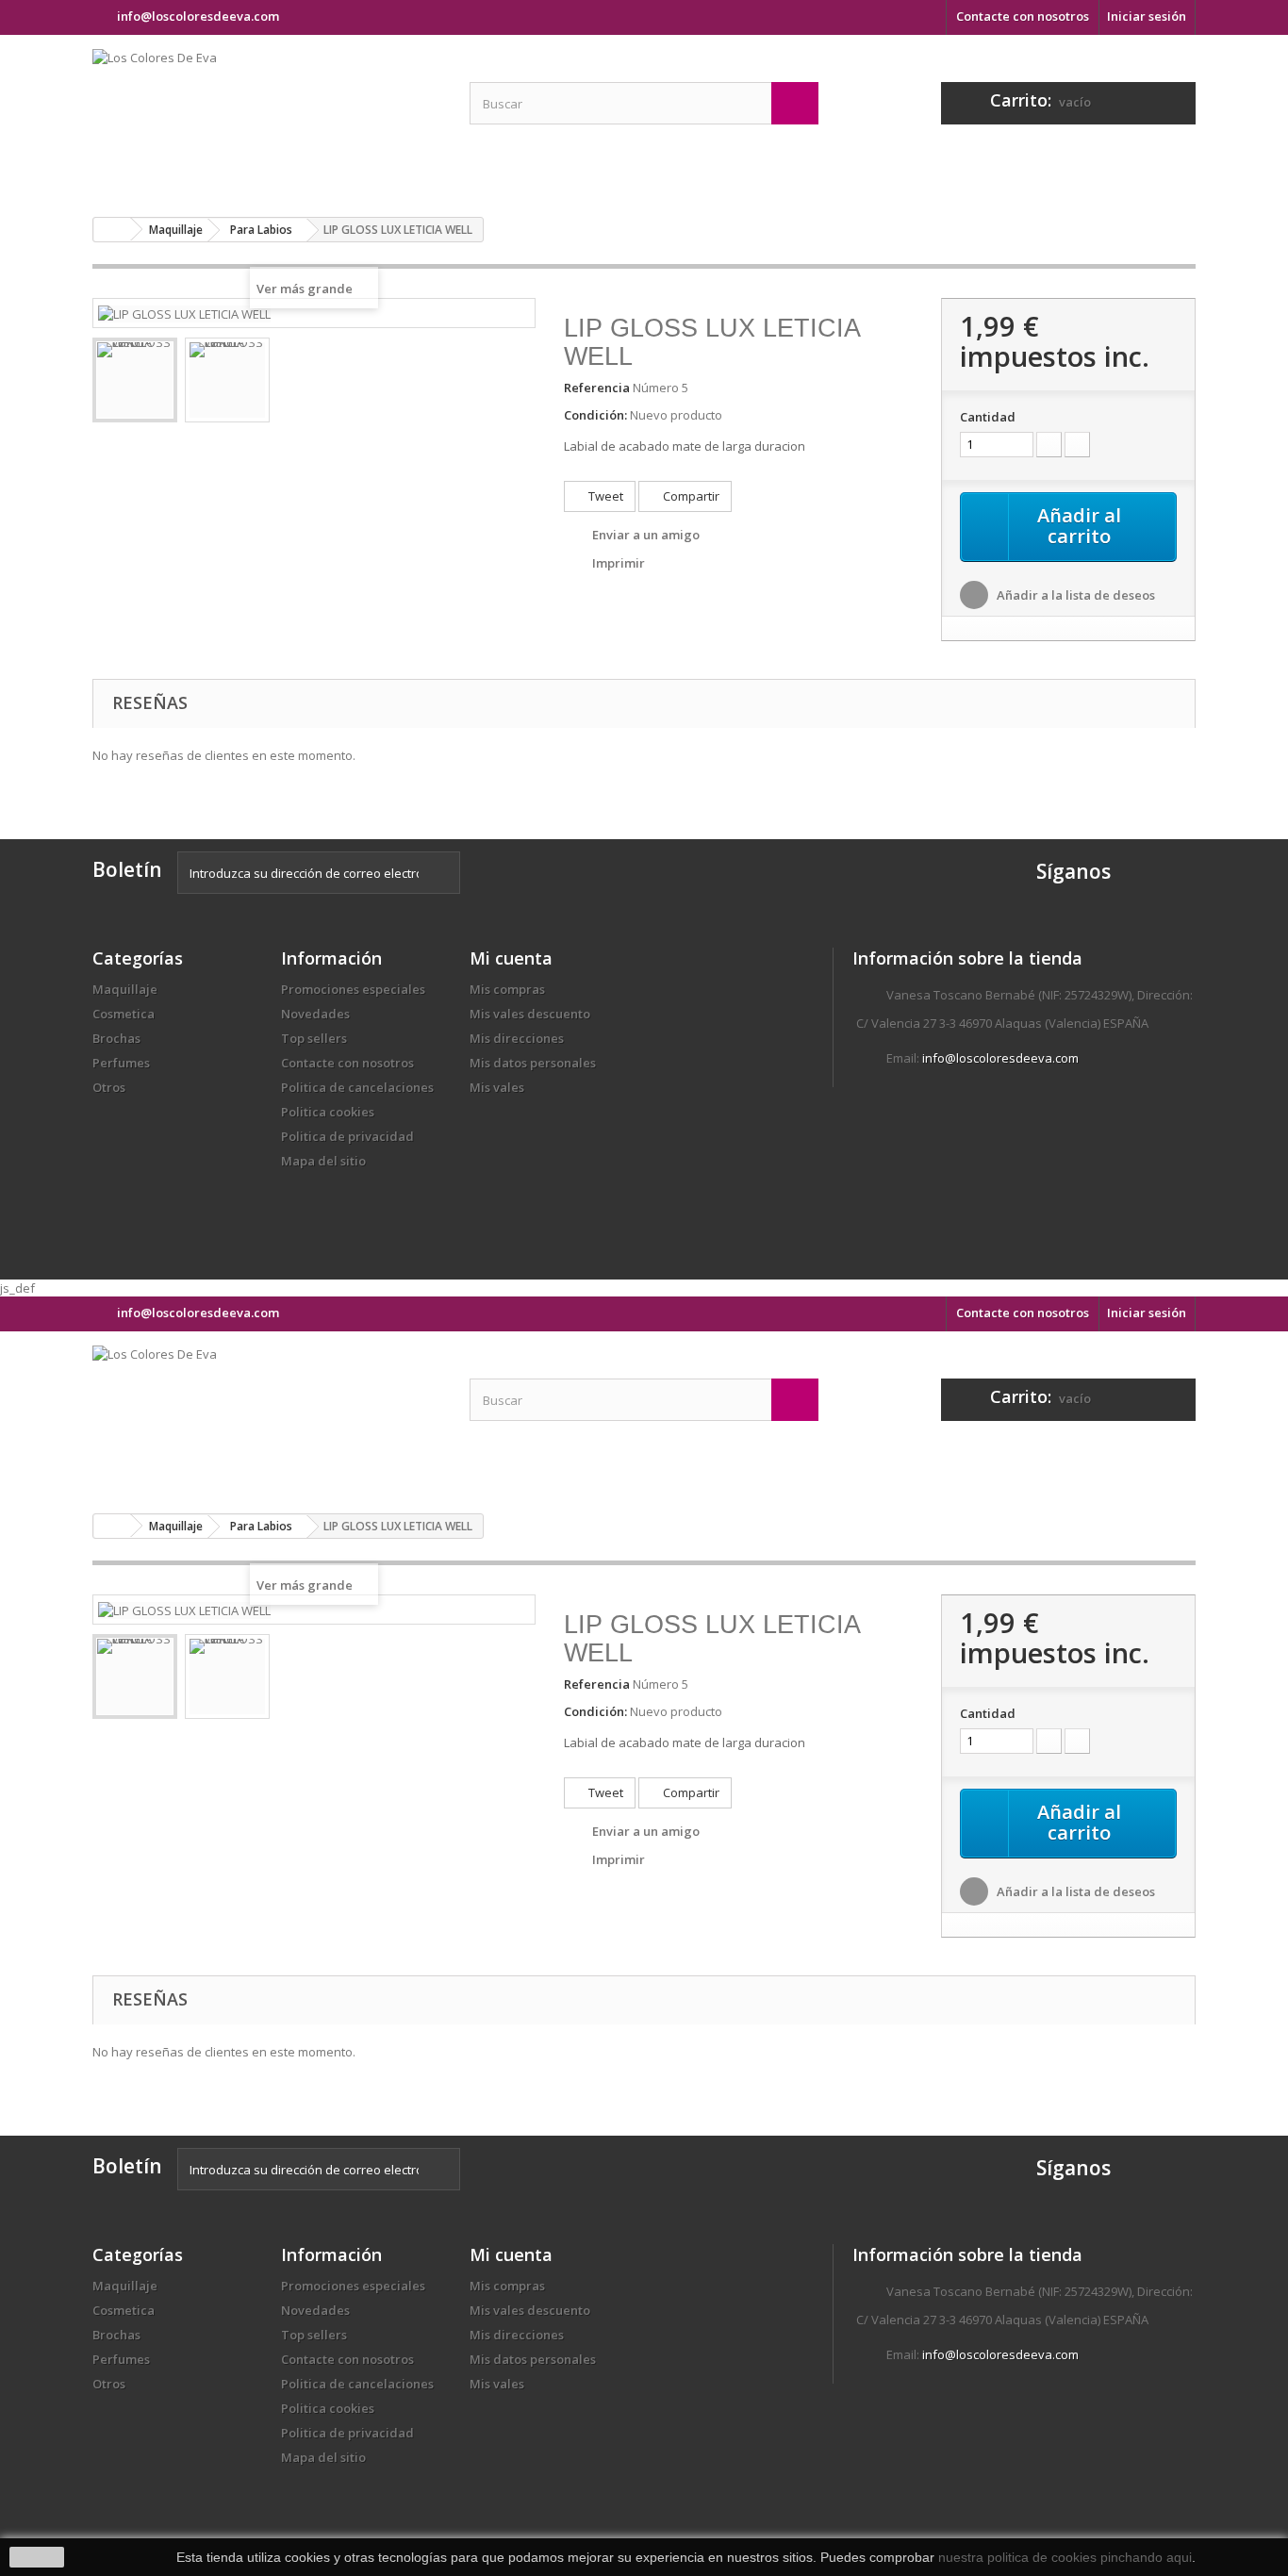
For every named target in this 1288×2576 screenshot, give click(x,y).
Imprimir (619, 563)
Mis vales (497, 1087)
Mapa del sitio (323, 1161)
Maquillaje (125, 989)
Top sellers (314, 1038)
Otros (109, 1087)
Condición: (595, 415)
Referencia (597, 388)
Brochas (116, 1038)
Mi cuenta (511, 958)
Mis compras (507, 989)
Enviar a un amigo (646, 535)
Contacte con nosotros (1023, 16)
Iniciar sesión (1147, 16)
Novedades (315, 1014)
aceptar (37, 2557)
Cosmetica (124, 1014)
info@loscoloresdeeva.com (1000, 1058)
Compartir (690, 496)
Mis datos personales (533, 1063)
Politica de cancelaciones (357, 1087)
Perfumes (121, 1063)
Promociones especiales (353, 989)
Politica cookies (328, 1112)
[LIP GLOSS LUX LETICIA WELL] (135, 380)
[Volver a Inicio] (112, 230)
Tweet (604, 496)
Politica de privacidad (347, 1136)
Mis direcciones (517, 1038)
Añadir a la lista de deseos (1074, 595)
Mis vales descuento (530, 1014)
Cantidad (988, 417)
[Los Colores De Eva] (267, 119)
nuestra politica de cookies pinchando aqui (1065, 2557)
